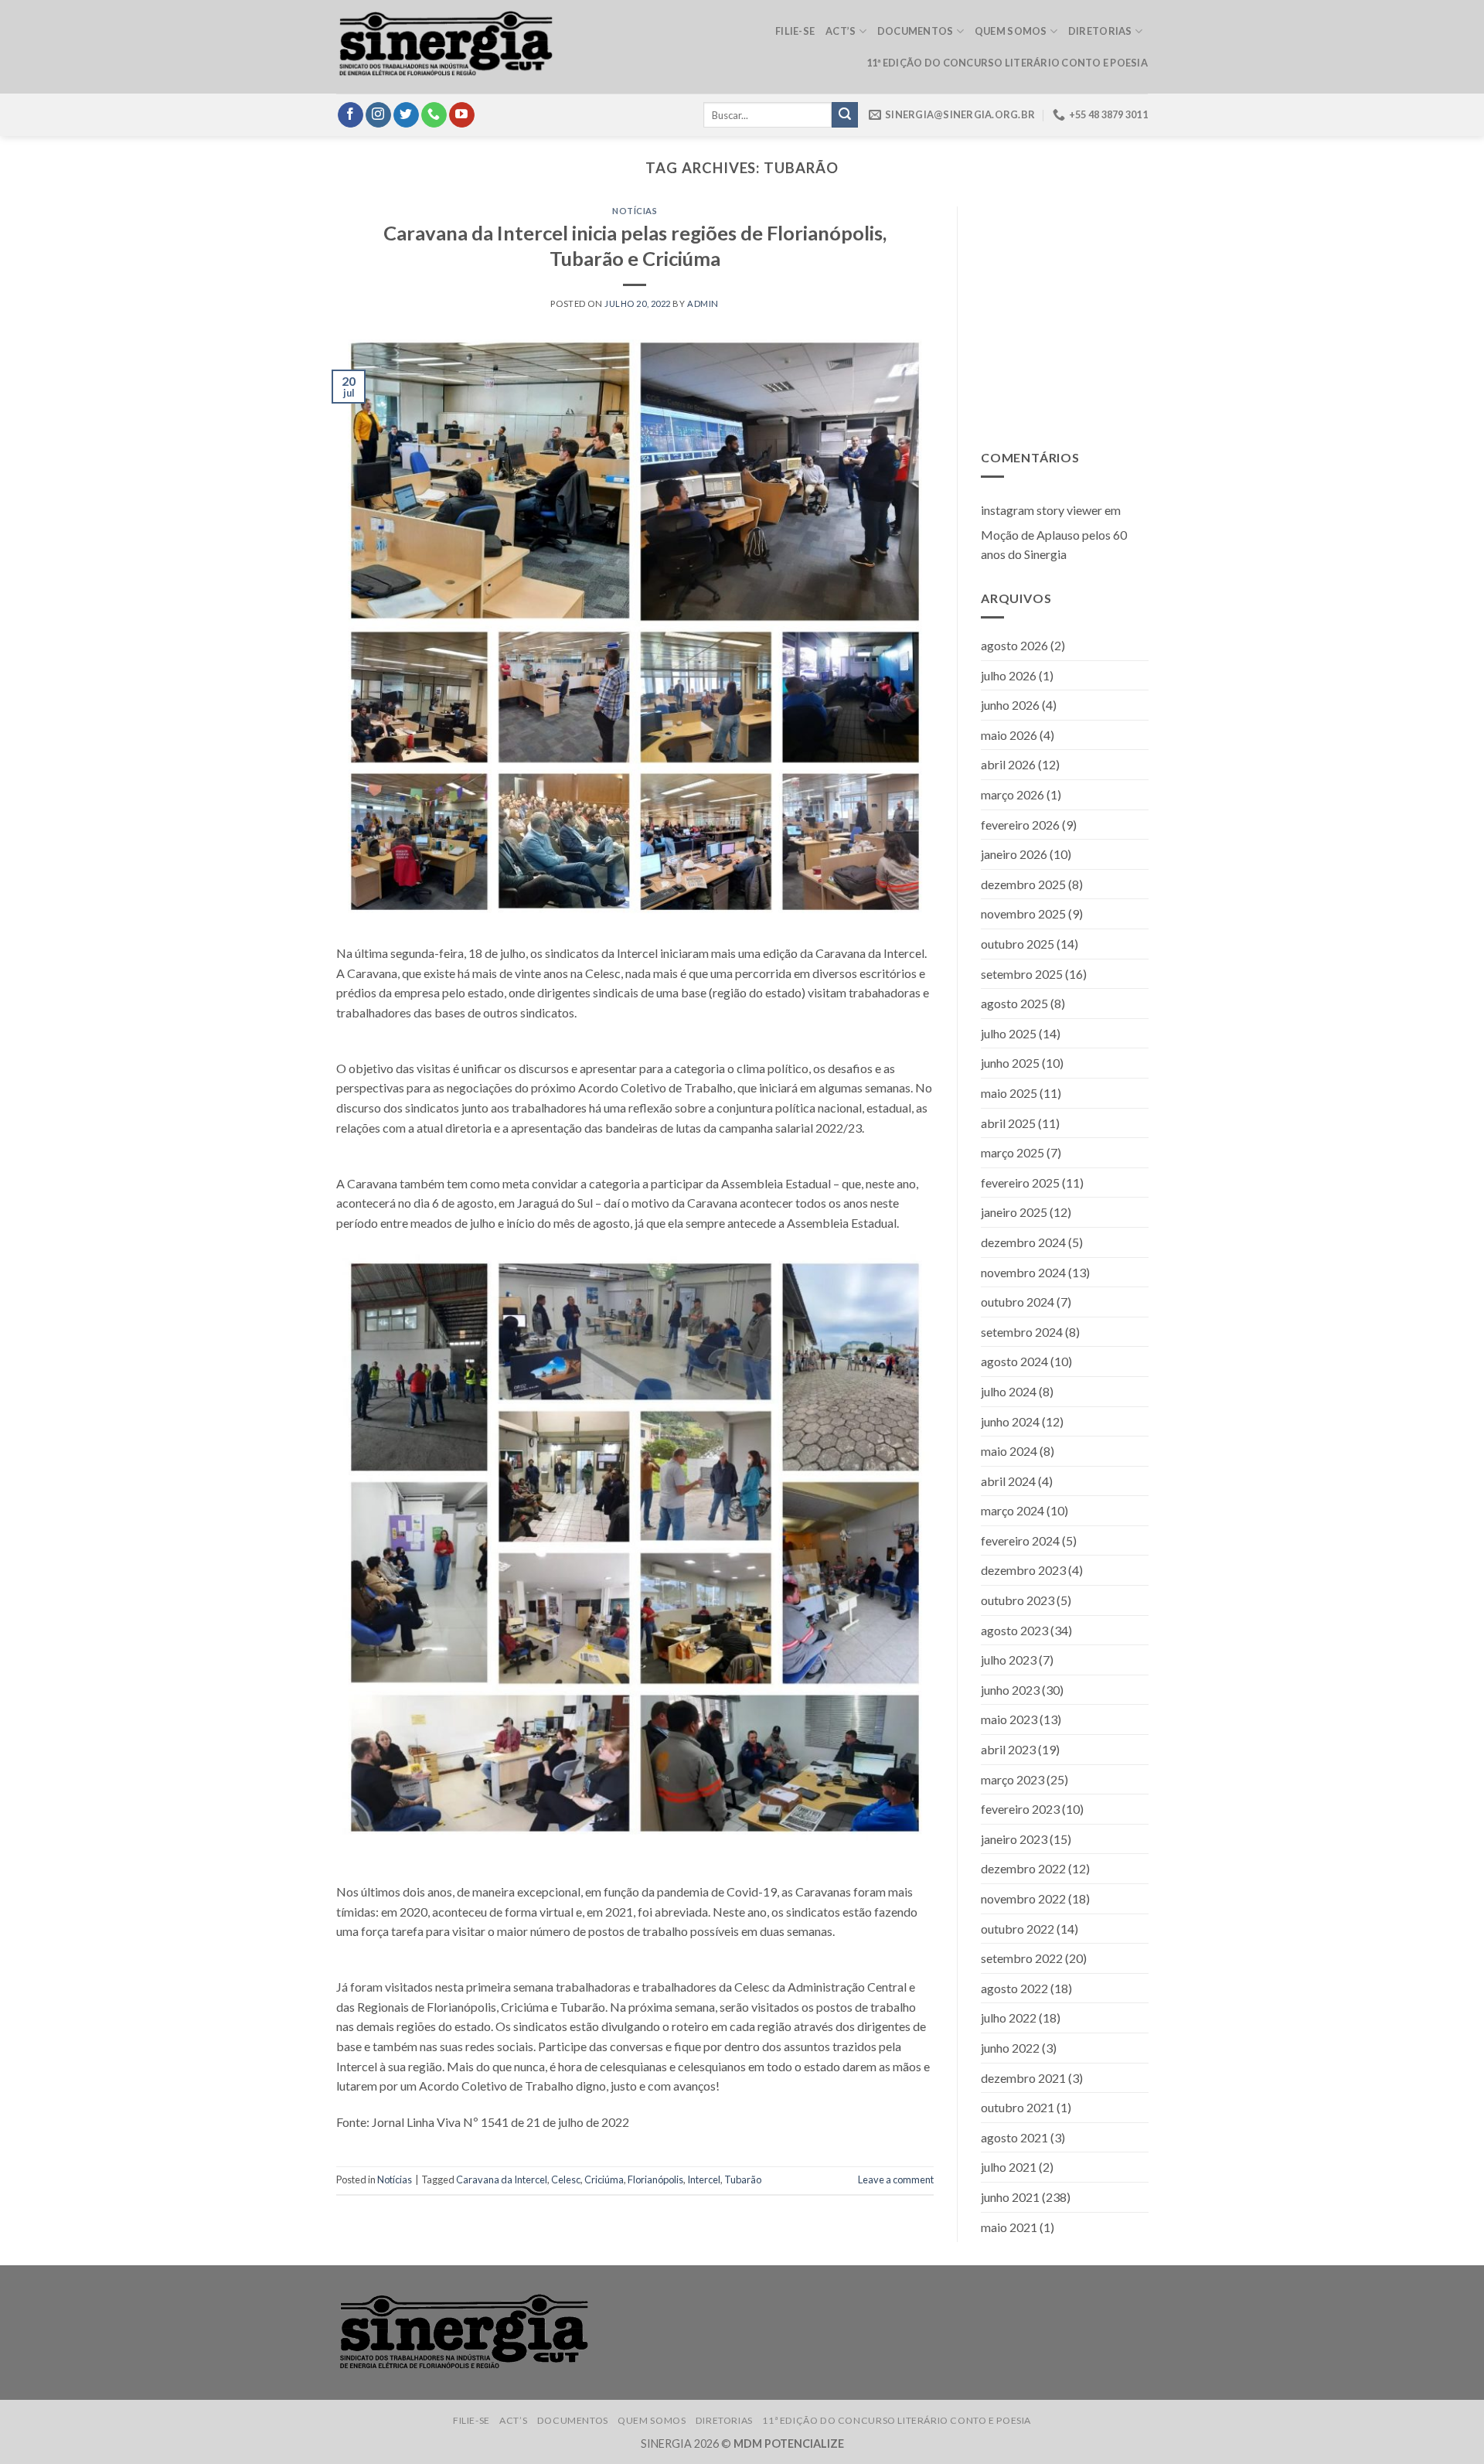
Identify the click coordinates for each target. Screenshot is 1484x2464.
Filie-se (795, 31)
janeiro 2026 (1014, 854)
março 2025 (1013, 1152)
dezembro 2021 (1023, 2078)
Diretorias (1100, 31)
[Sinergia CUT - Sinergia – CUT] (446, 47)
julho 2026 (1009, 675)
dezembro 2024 (1023, 1242)
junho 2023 (1010, 1690)
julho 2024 (1009, 1391)
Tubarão (743, 2179)
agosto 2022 (1014, 1988)
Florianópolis (655, 2179)
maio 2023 (1009, 1720)
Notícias (635, 211)
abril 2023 (1008, 1749)
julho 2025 (1009, 1033)
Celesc (566, 2179)
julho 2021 (1009, 2168)
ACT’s (841, 31)
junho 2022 (1010, 2048)
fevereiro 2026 (1020, 825)
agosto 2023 (1014, 1630)
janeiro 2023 (1014, 1839)
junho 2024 (1010, 1421)
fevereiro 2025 (1020, 1183)
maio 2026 (1009, 735)
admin (703, 303)
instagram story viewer (1042, 510)
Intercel (704, 2179)
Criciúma (604, 2179)
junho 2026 (1010, 705)
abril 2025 (1008, 1123)
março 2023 (1013, 1779)
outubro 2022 (1018, 1929)
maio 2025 (1009, 1093)
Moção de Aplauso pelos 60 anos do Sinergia (1054, 545)
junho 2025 (1010, 1063)
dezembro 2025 (1023, 884)
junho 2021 (1010, 2197)
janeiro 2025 (1014, 1213)
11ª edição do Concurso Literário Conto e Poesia (1007, 63)
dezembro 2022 (1023, 1869)
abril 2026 (1008, 765)
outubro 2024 (1018, 1302)
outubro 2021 (1018, 2107)
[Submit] (845, 115)
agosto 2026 (1014, 645)
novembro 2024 (1023, 1272)
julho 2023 (1009, 1660)
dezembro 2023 (1023, 1571)
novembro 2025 (1023, 914)
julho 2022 (1009, 2018)
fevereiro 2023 (1020, 1809)
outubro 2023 (1018, 1600)
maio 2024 (1009, 1451)
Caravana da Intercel (502, 2179)
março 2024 (1013, 1511)
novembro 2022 (1023, 1898)
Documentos (916, 31)
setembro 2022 (1022, 1958)
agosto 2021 (1014, 2137)
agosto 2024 (1014, 1362)
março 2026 (1013, 794)
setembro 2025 (1022, 974)
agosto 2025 (1014, 1003)
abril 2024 (1008, 1481)
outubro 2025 (1018, 944)
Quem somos (1011, 31)
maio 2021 (1009, 2227)
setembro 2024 (1022, 1332)
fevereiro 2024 (1020, 1540)
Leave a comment (896, 2179)
